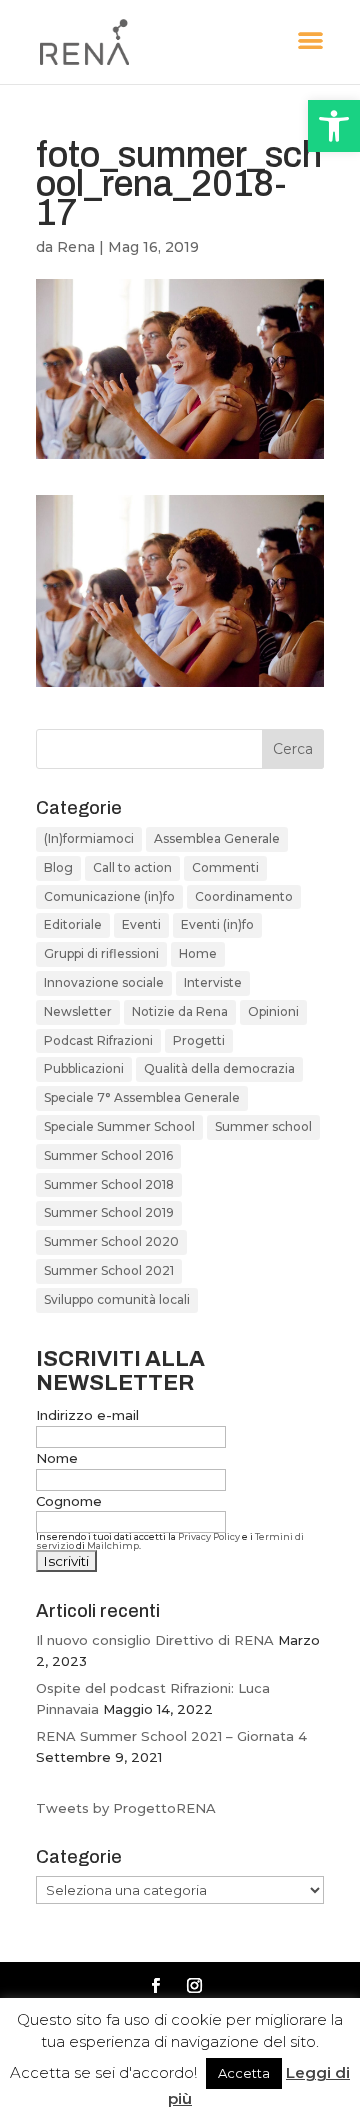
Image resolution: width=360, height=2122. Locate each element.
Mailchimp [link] (113, 1545)
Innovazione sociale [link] (104, 982)
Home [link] (198, 953)
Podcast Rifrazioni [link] (98, 1040)
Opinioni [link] (273, 1011)
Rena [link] (76, 247)
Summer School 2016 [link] (108, 1155)
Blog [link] (58, 867)
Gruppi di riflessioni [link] (101, 953)
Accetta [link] (244, 2073)
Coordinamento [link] (244, 896)
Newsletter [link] (78, 1011)
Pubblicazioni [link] (84, 1068)
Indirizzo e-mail (87, 1415)
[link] (334, 126)
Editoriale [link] (73, 924)
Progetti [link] (199, 1040)
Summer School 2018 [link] (109, 1184)
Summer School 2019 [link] (109, 1212)
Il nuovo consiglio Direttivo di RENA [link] (155, 1640)
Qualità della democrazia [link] (219, 1068)
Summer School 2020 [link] (111, 1241)
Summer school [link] (263, 1126)
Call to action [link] (132, 867)
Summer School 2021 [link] (109, 1270)
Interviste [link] (213, 982)
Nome (57, 1458)
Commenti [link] (225, 867)
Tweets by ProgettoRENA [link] (126, 1808)
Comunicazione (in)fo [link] (109, 896)
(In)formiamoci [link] (89, 838)
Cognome (69, 1501)
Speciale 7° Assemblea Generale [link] (142, 1097)
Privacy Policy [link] (209, 1536)
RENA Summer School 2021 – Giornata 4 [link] (171, 1736)
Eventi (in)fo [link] (217, 924)
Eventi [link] (141, 924)
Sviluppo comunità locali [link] (117, 1299)
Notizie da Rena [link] (180, 1011)
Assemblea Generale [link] (217, 838)
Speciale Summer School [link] (119, 1126)
